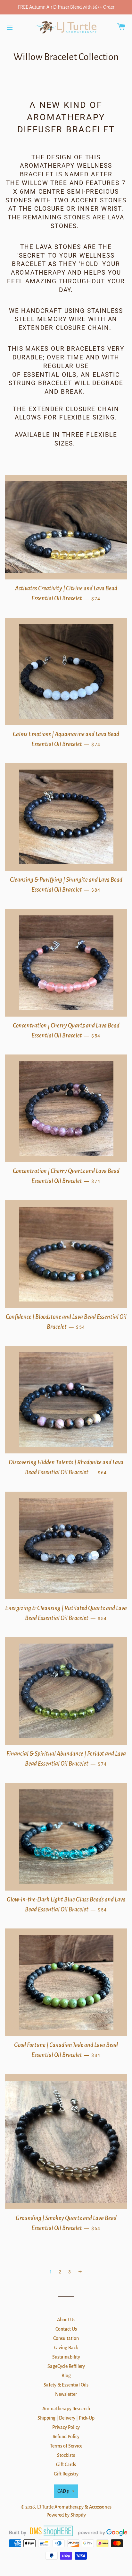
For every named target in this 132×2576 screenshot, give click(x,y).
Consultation (66, 2338)
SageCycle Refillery (66, 2366)
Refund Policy (66, 2437)
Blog (66, 2376)
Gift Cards (66, 2465)
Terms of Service (66, 2446)
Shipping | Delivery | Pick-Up (66, 2418)
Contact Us (66, 2329)
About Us (66, 2320)
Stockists (66, 2455)
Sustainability (66, 2357)
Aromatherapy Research (66, 2409)
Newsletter (66, 2394)
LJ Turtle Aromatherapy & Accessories (74, 2507)
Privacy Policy (66, 2427)
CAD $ (63, 2491)
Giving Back (66, 2348)
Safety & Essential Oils (66, 2385)
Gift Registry (66, 2474)
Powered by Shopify (66, 2515)
